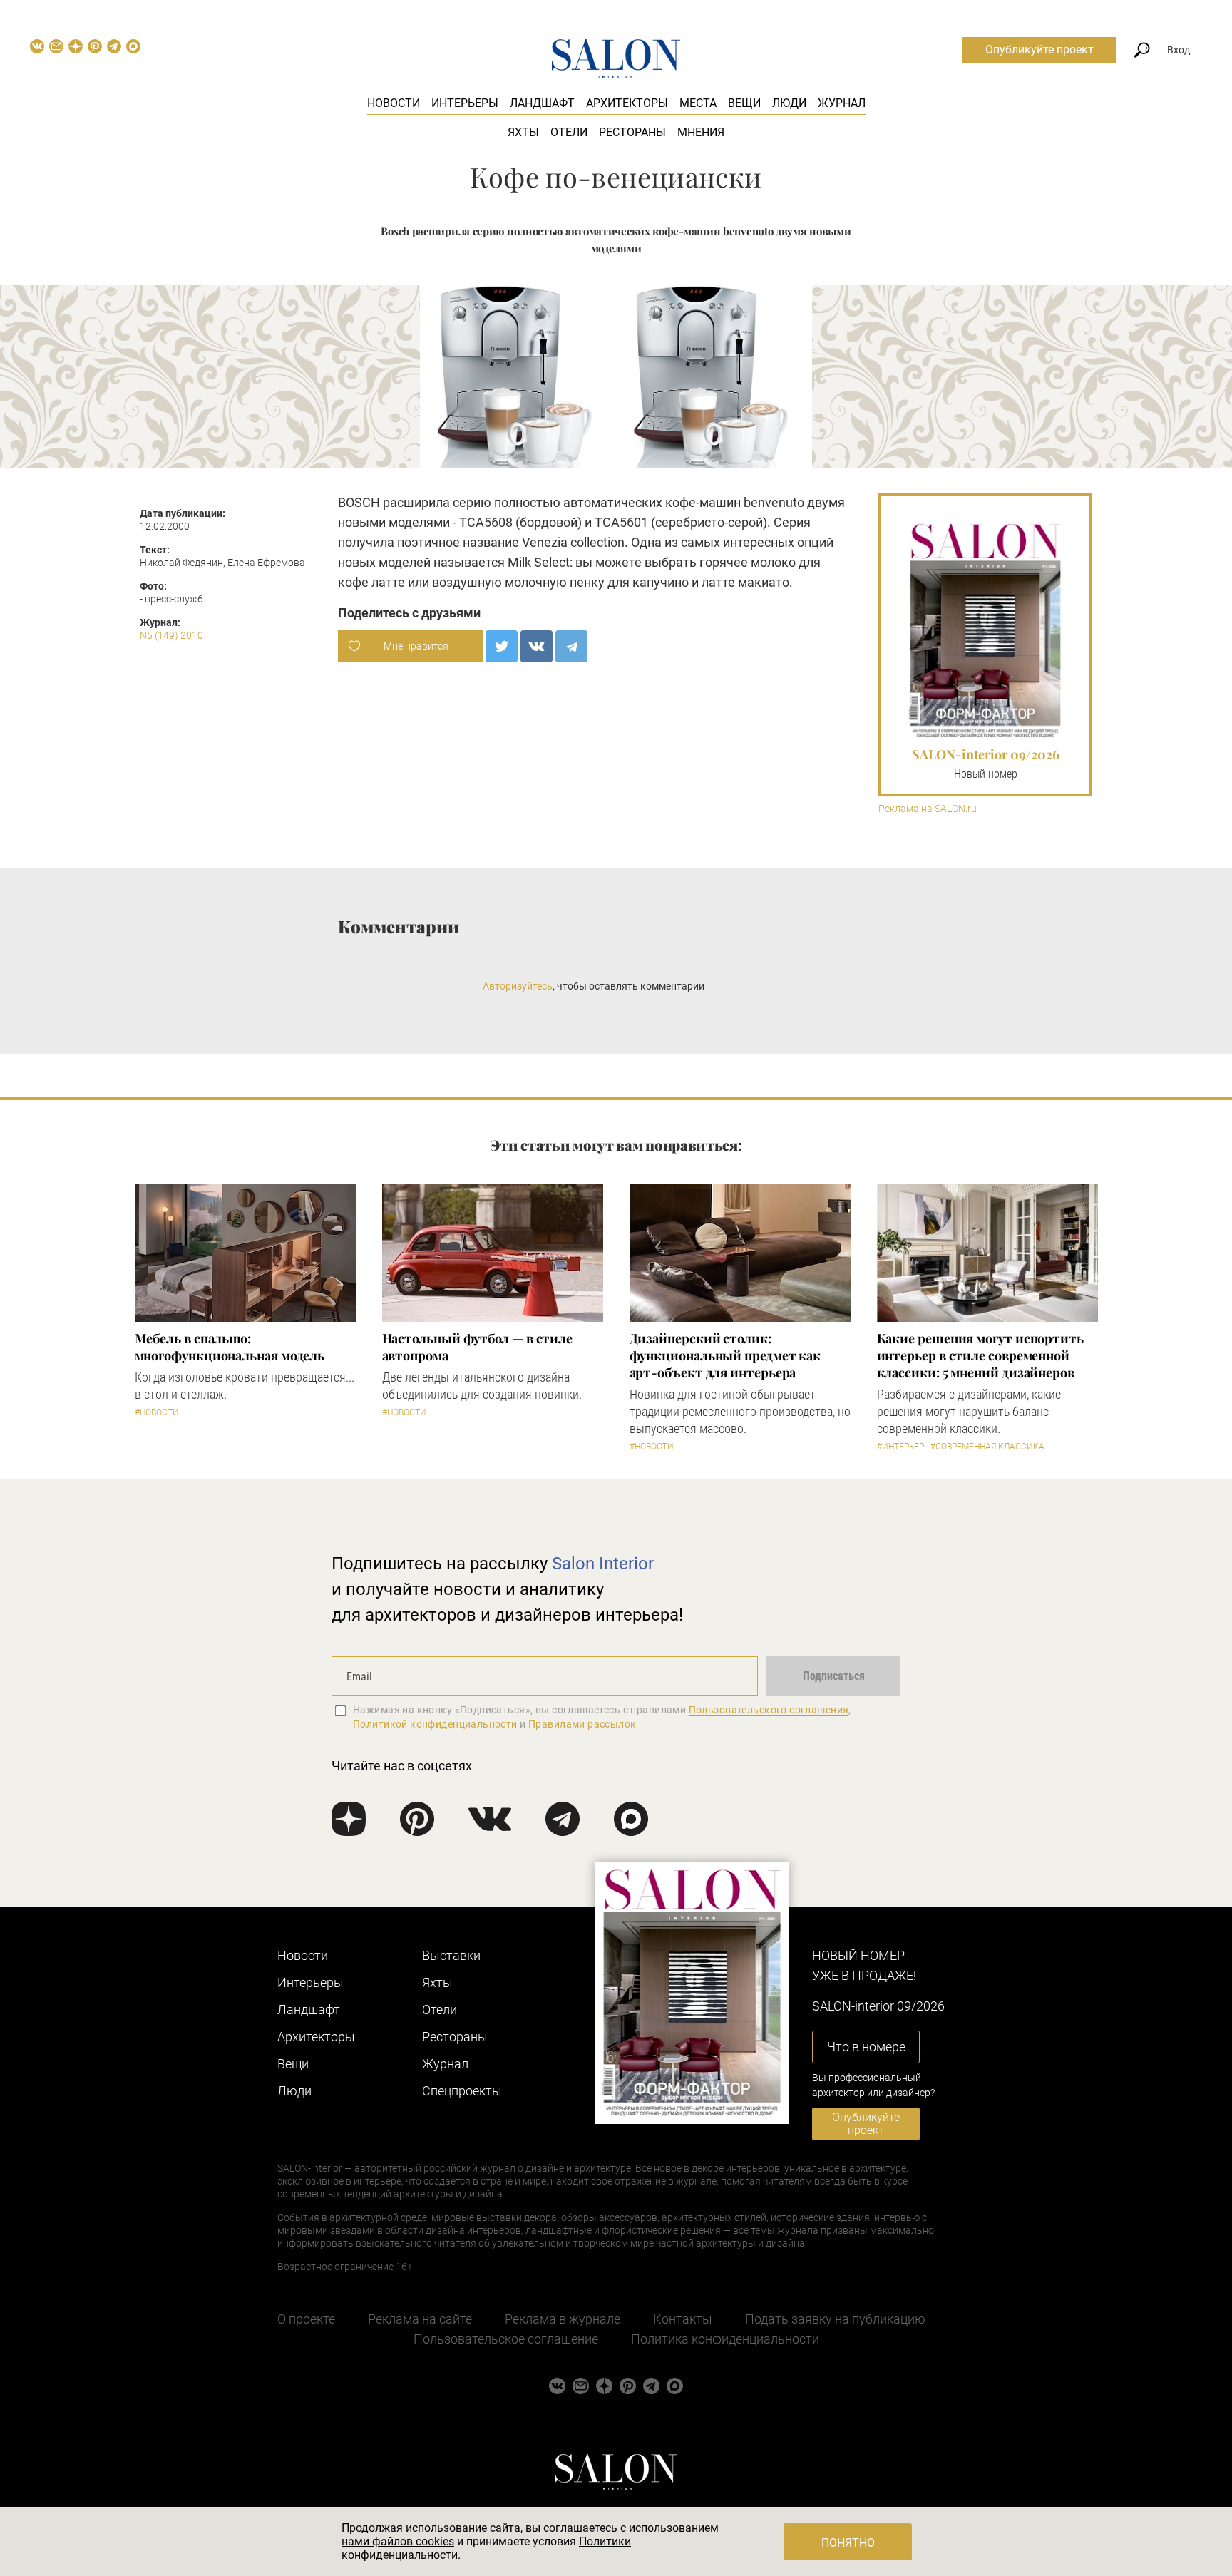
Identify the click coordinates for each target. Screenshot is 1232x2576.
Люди (789, 103)
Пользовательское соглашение (506, 2339)
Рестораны (632, 132)
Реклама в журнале (563, 2319)
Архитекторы (627, 103)
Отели (569, 132)
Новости (394, 103)
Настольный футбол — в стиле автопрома (478, 1347)
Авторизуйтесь (518, 986)
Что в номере (866, 2047)
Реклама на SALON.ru (928, 809)
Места (698, 103)
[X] (502, 646)
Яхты (523, 132)
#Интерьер (900, 1447)
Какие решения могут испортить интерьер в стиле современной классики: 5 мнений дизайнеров (980, 1355)
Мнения (701, 132)
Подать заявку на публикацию (835, 2319)
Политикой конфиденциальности (435, 1724)
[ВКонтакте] (537, 646)
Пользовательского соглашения (769, 1710)
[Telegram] (571, 646)
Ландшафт (542, 103)
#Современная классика (987, 1447)
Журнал (842, 103)
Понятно (848, 2543)
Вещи (744, 103)
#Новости (157, 1412)
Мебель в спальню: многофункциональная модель (230, 1347)
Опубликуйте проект (1039, 50)
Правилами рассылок (582, 1724)
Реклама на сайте (420, 2319)
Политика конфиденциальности (725, 2339)
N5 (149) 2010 (171, 635)
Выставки (451, 1955)
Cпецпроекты (462, 2091)
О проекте (306, 2319)
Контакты (683, 2319)
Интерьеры (465, 103)
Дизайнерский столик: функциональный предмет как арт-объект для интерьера (725, 1355)
